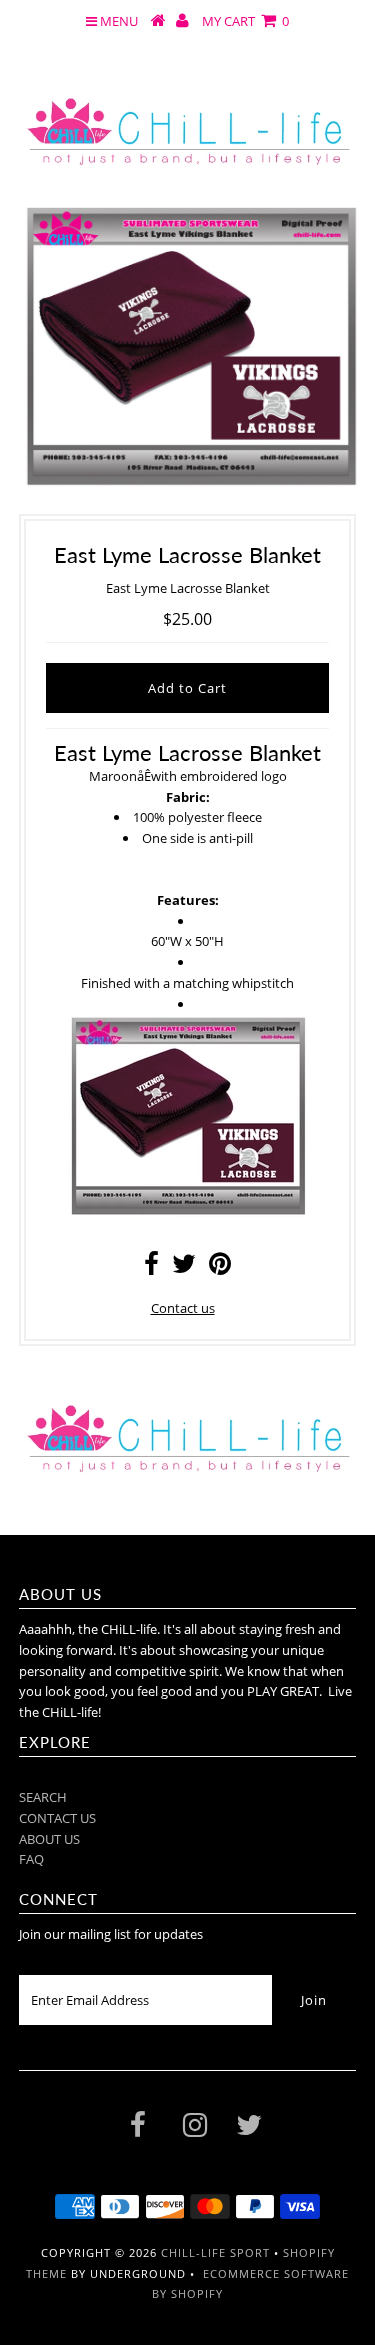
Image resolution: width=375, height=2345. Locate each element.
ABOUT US (49, 1839)
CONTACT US (57, 1818)
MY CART (245, 21)
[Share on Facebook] (151, 1268)
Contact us (183, 1308)
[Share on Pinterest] (220, 1268)
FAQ (31, 1859)
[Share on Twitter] (184, 1268)
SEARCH (43, 1797)
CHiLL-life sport (215, 2252)
